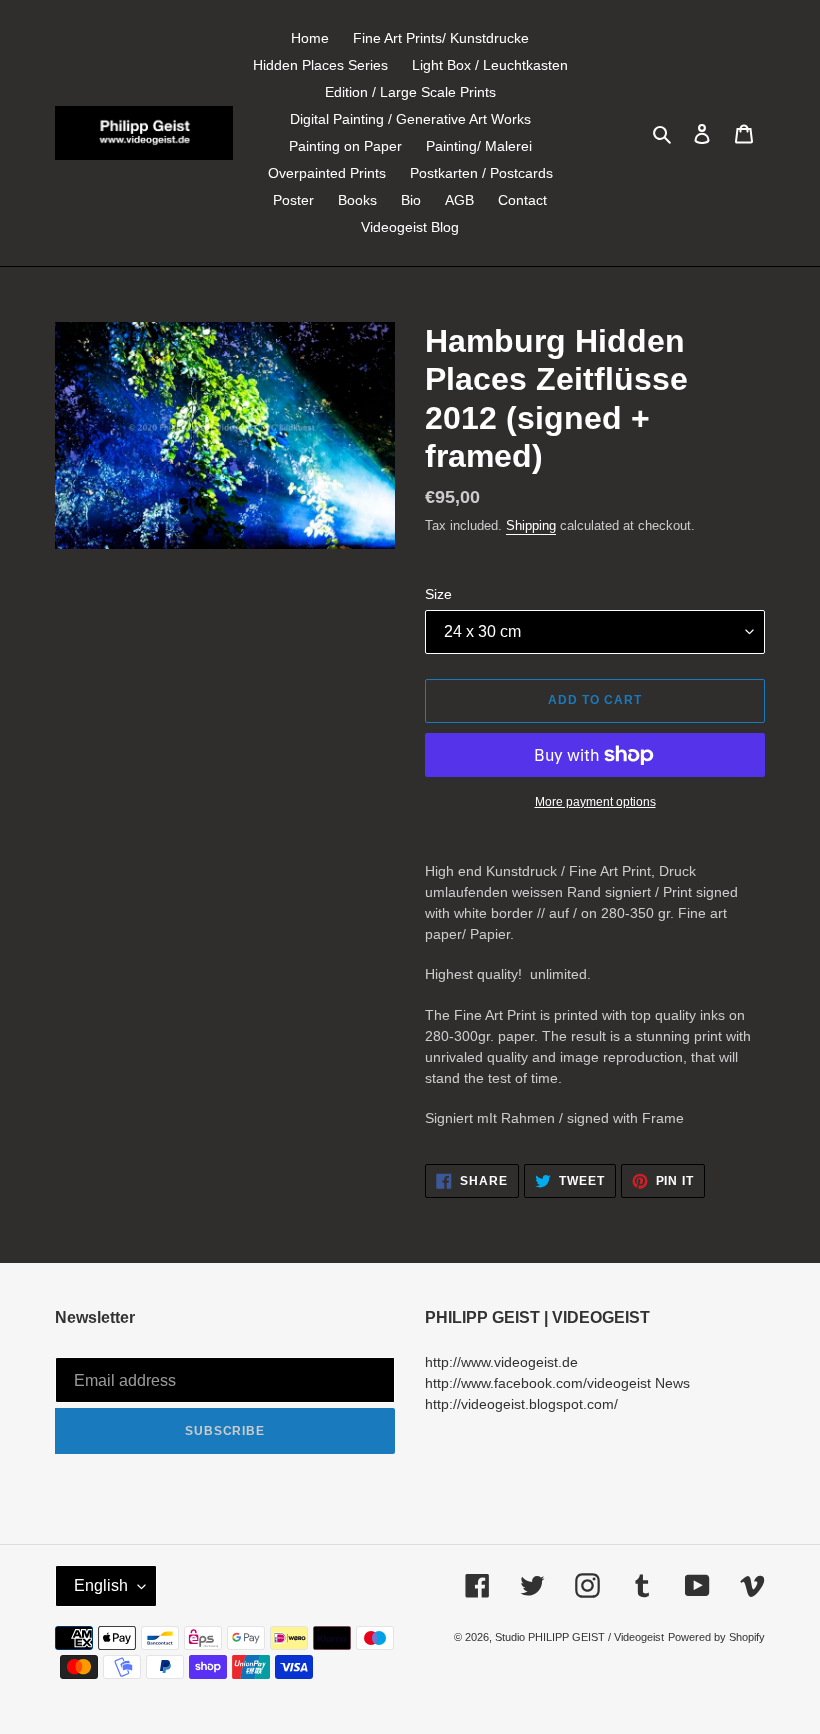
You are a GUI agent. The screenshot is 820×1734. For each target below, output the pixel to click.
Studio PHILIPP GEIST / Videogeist (579, 1637)
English (101, 1585)
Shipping (531, 525)
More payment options (595, 802)
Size (438, 594)
